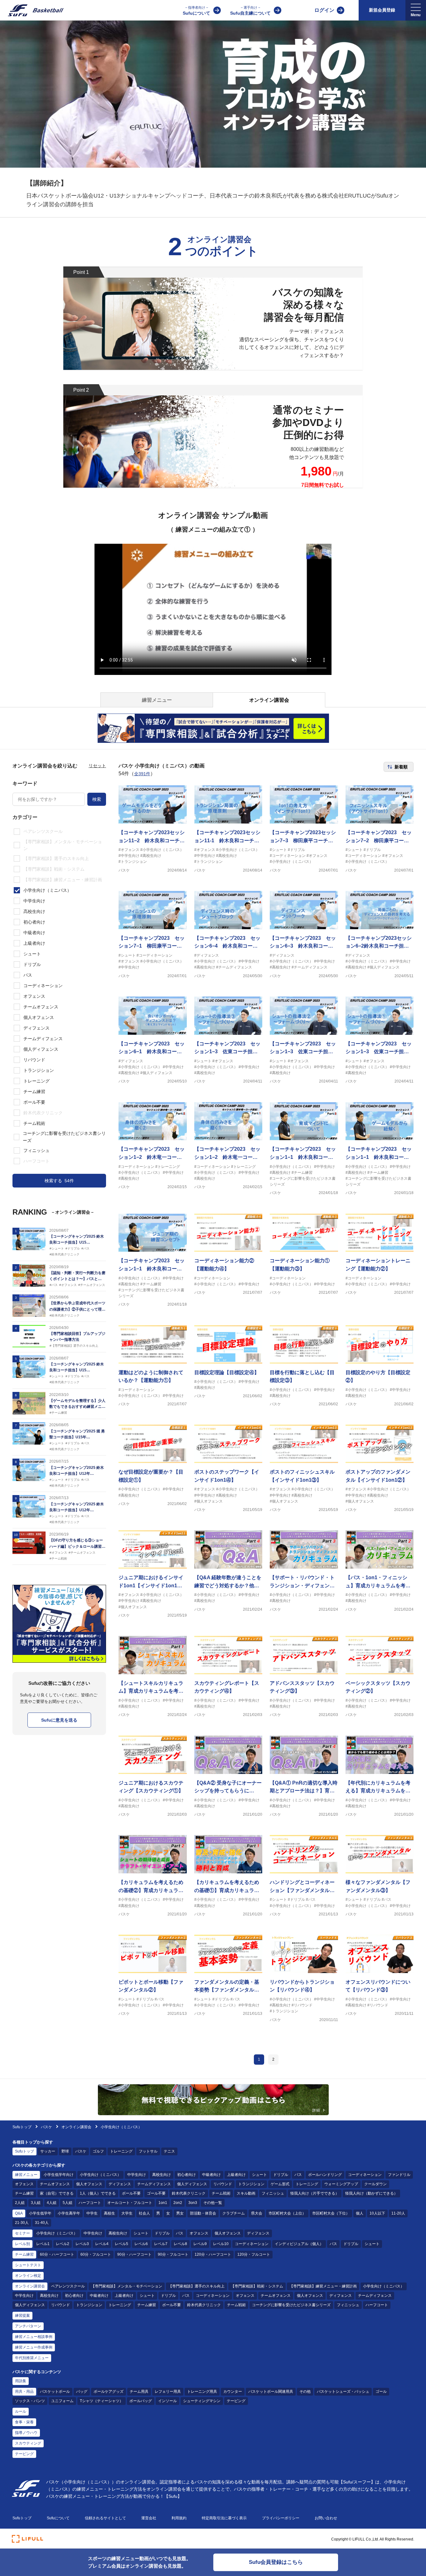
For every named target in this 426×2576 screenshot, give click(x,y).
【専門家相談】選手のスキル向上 (196, 2286)
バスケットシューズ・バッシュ (343, 2392)
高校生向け (162, 2175)
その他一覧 (213, 2203)
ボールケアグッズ (109, 2392)
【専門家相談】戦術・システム (257, 2286)
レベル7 (161, 2244)
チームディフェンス (154, 2184)
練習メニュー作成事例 (34, 2347)
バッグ (82, 2392)
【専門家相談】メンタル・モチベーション (127, 2286)
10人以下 (377, 2213)
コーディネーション (365, 2175)
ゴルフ (98, 2151)
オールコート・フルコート (130, 2203)
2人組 (20, 2203)
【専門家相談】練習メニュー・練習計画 (323, 2286)
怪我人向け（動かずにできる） (371, 2193)
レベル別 (22, 2244)
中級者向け (211, 2175)
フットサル (148, 2151)
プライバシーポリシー (281, 2518)
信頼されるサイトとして (105, 2518)
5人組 (68, 2203)
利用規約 (179, 2518)
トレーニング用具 (202, 2392)
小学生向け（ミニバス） (100, 2175)
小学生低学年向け (59, 2175)
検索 (97, 799)
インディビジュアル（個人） (299, 2244)
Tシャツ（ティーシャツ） (102, 2401)
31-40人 (42, 2223)
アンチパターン (28, 2326)
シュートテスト (28, 2265)
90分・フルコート (173, 2254)
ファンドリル (399, 2175)
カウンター (233, 2392)
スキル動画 (246, 2193)
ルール (21, 2411)
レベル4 (102, 2244)
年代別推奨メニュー (32, 2358)
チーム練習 (24, 2193)
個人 (360, 2213)
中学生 (92, 2213)
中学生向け (137, 2175)
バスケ (47, 2127)
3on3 (193, 2203)
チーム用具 (139, 2392)
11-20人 (398, 2213)
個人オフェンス (89, 2184)
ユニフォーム (62, 2401)
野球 (65, 2151)
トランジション (251, 2184)
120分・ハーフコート (213, 2254)
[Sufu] (32, 10)
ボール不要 (131, 2193)
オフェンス (24, 2184)
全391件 (142, 774)
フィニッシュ (273, 2193)
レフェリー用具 (168, 2392)
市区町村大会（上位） (287, 2213)
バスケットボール (55, 2392)
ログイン (324, 10)
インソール (167, 2401)
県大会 (257, 2213)
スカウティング (28, 2443)
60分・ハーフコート (57, 2254)
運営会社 (149, 2518)
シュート (259, 2175)
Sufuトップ (22, 2127)
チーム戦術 (221, 2193)
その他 (305, 2392)
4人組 (52, 2203)
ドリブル (281, 2175)
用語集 (21, 2381)
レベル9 (200, 2244)
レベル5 (121, 2244)
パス (298, 2175)
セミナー (22, 2233)
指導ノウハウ (26, 2433)
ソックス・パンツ (30, 2401)
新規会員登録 (382, 10)
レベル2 (63, 2244)
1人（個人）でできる (98, 2193)
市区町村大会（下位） (331, 2213)
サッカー (48, 2151)
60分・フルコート (96, 2254)
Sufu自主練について (250, 11)
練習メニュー (26, 2175)
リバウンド (223, 2184)
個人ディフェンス (192, 2184)
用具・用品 (24, 2392)
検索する (59, 1181)
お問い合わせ (326, 2518)
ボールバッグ (141, 2401)
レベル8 (180, 2244)
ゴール (381, 2392)
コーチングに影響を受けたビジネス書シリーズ (291, 2305)
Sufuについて (196, 11)
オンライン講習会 (76, 2127)
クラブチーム (234, 2213)
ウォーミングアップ (341, 2184)
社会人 (144, 2213)
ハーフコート (90, 2203)
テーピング (236, 2401)
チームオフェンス (55, 2184)
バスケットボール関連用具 (271, 2392)
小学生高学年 (69, 2213)
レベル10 (221, 2244)
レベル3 (82, 2244)
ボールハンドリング (325, 2175)
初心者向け (186, 2175)
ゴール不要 (156, 2193)
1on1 (163, 2203)
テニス (169, 2151)
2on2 (178, 2203)
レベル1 (43, 2244)
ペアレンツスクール (68, 2286)
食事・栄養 (24, 2422)
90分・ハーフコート (134, 2254)
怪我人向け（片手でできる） (315, 2193)
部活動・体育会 (203, 2213)
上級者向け (236, 2175)
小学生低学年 (40, 2213)
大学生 (127, 2213)
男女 (180, 2213)
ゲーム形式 (280, 2184)
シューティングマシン (202, 2401)
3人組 (36, 2203)
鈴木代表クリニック (189, 2193)
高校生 (109, 2213)
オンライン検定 (28, 2276)
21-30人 (22, 2223)
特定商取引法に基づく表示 (224, 2518)
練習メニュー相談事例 (34, 2337)
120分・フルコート (254, 2254)
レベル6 (141, 2244)
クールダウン (375, 2184)
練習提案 (22, 2316)
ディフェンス (120, 2184)
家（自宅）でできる (57, 2193)
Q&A (19, 2213)
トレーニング (121, 2151)
